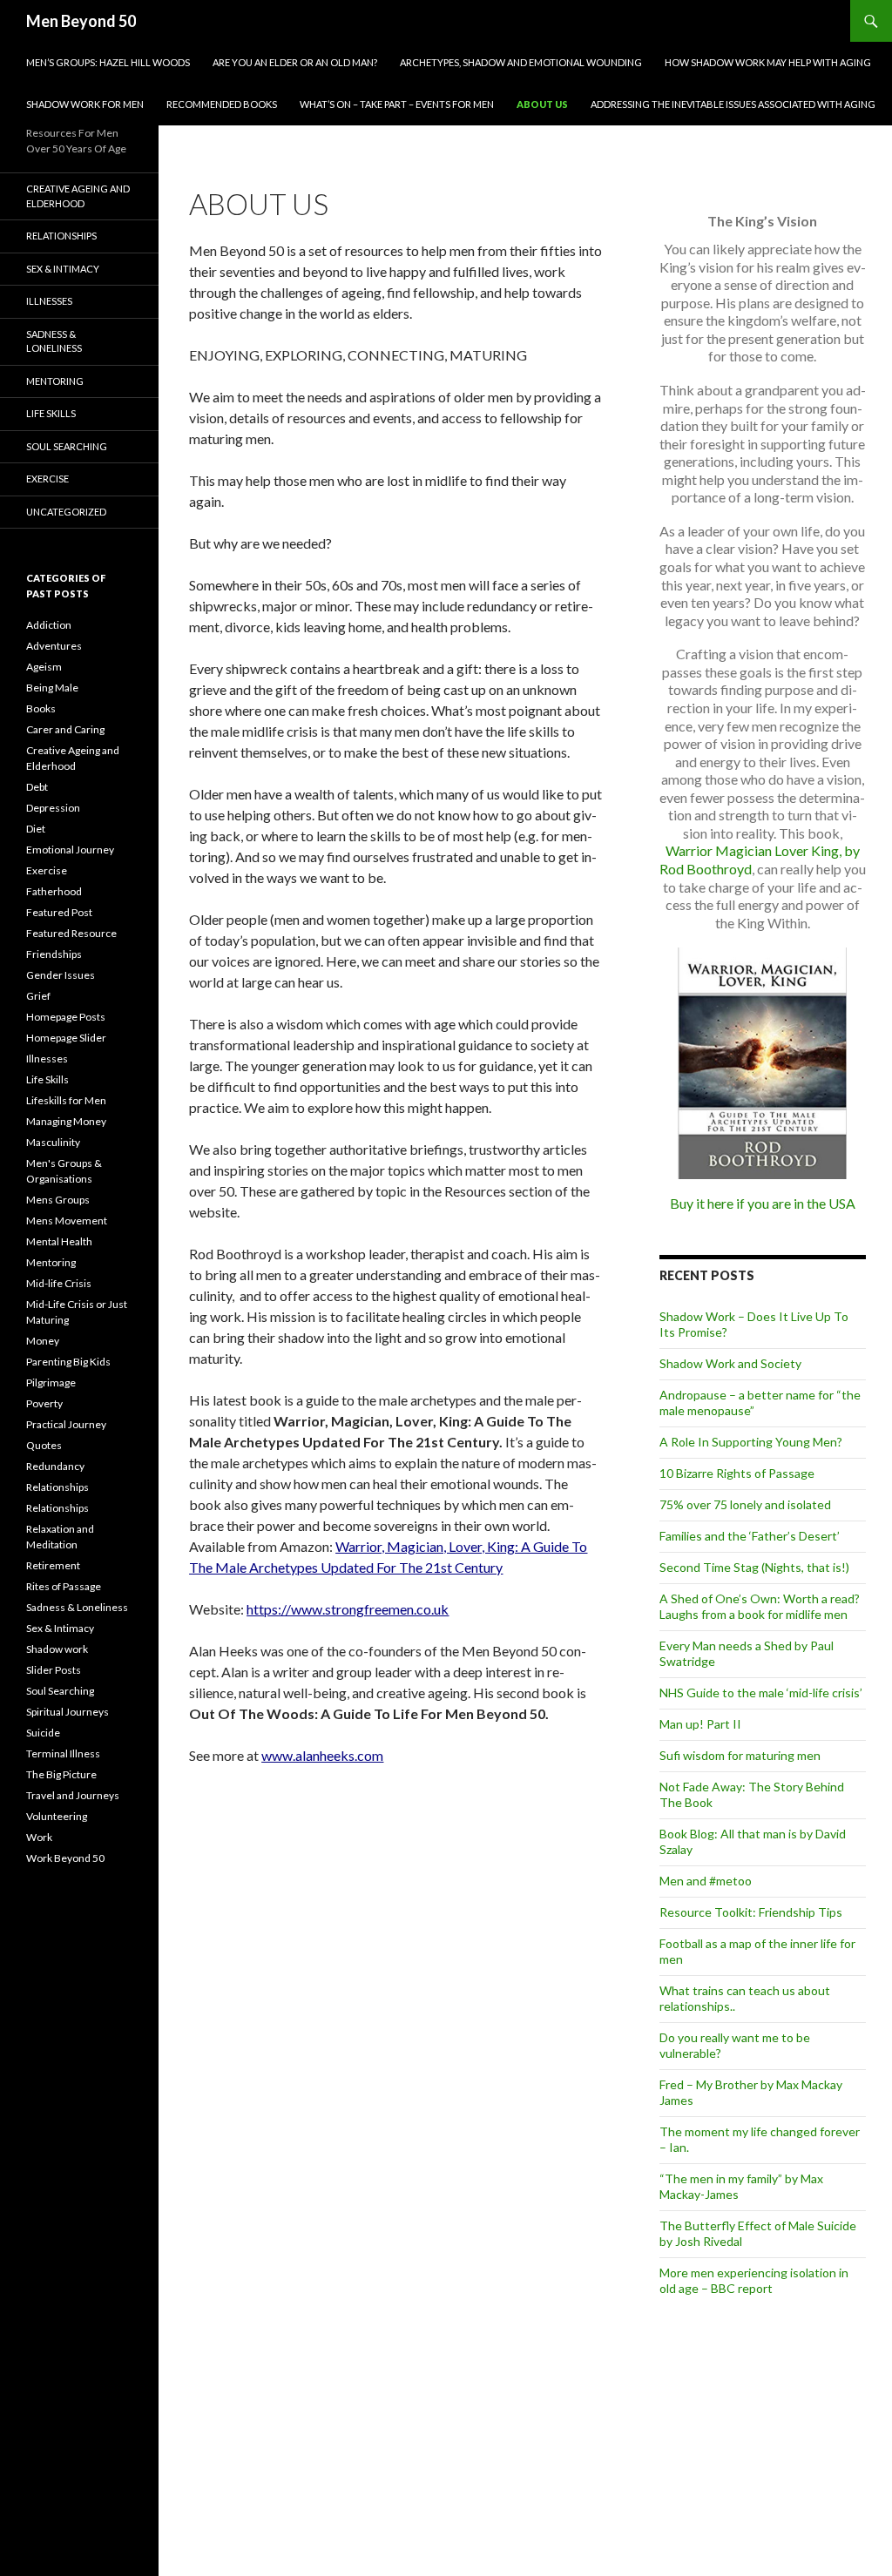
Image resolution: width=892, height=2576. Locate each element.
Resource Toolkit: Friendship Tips (751, 1912)
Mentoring (55, 381)
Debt (37, 787)
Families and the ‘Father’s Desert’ (750, 1536)
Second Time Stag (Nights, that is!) (754, 1567)
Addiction (49, 625)
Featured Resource (71, 933)
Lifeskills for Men (66, 1100)
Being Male (52, 688)
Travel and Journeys (73, 1795)
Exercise (47, 479)
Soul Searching (67, 446)
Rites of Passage (64, 1586)
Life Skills (51, 413)
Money (43, 1341)
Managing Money (66, 1121)
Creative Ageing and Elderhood (78, 196)
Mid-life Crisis (59, 1283)
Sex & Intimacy (63, 269)
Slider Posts (54, 1670)
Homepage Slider (66, 1038)
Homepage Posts (66, 1017)
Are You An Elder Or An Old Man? (295, 62)
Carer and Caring (65, 729)
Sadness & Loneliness (54, 341)
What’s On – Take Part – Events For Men (397, 104)
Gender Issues (61, 975)
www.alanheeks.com (322, 1755)
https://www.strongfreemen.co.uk (348, 1609)
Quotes (44, 1445)
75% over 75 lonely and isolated (745, 1504)
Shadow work (57, 1649)
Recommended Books (222, 104)
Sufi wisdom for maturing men (740, 1755)
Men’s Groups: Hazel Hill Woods (108, 62)
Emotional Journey (70, 850)
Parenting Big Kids (68, 1362)
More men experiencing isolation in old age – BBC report (754, 2280)
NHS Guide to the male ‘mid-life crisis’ (761, 1693)
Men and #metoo (706, 1881)
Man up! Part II (700, 1724)
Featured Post (59, 912)
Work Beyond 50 (65, 1858)
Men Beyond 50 (81, 21)
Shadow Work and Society (730, 1363)
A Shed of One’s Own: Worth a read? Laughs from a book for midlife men (760, 1606)
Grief (38, 996)
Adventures (54, 646)
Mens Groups (58, 1200)
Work (39, 1837)
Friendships (54, 954)
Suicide (43, 1733)
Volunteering (57, 1816)
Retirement (53, 1565)
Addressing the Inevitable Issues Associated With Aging (733, 104)
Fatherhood (54, 891)
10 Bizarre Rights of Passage (737, 1473)
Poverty (44, 1403)
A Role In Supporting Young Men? (751, 1442)
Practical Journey (66, 1424)
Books (41, 708)
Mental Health (59, 1241)
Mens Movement (67, 1221)
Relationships (61, 236)
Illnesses (49, 301)
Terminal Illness (63, 1753)
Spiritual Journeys (68, 1712)
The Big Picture (61, 1774)
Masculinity (53, 1142)
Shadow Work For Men (85, 104)
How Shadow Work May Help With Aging (768, 62)
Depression (53, 808)
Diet (36, 829)
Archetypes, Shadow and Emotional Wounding (521, 62)
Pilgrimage (51, 1382)
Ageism (44, 667)
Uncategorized (66, 512)
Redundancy (55, 1466)
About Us (542, 104)
